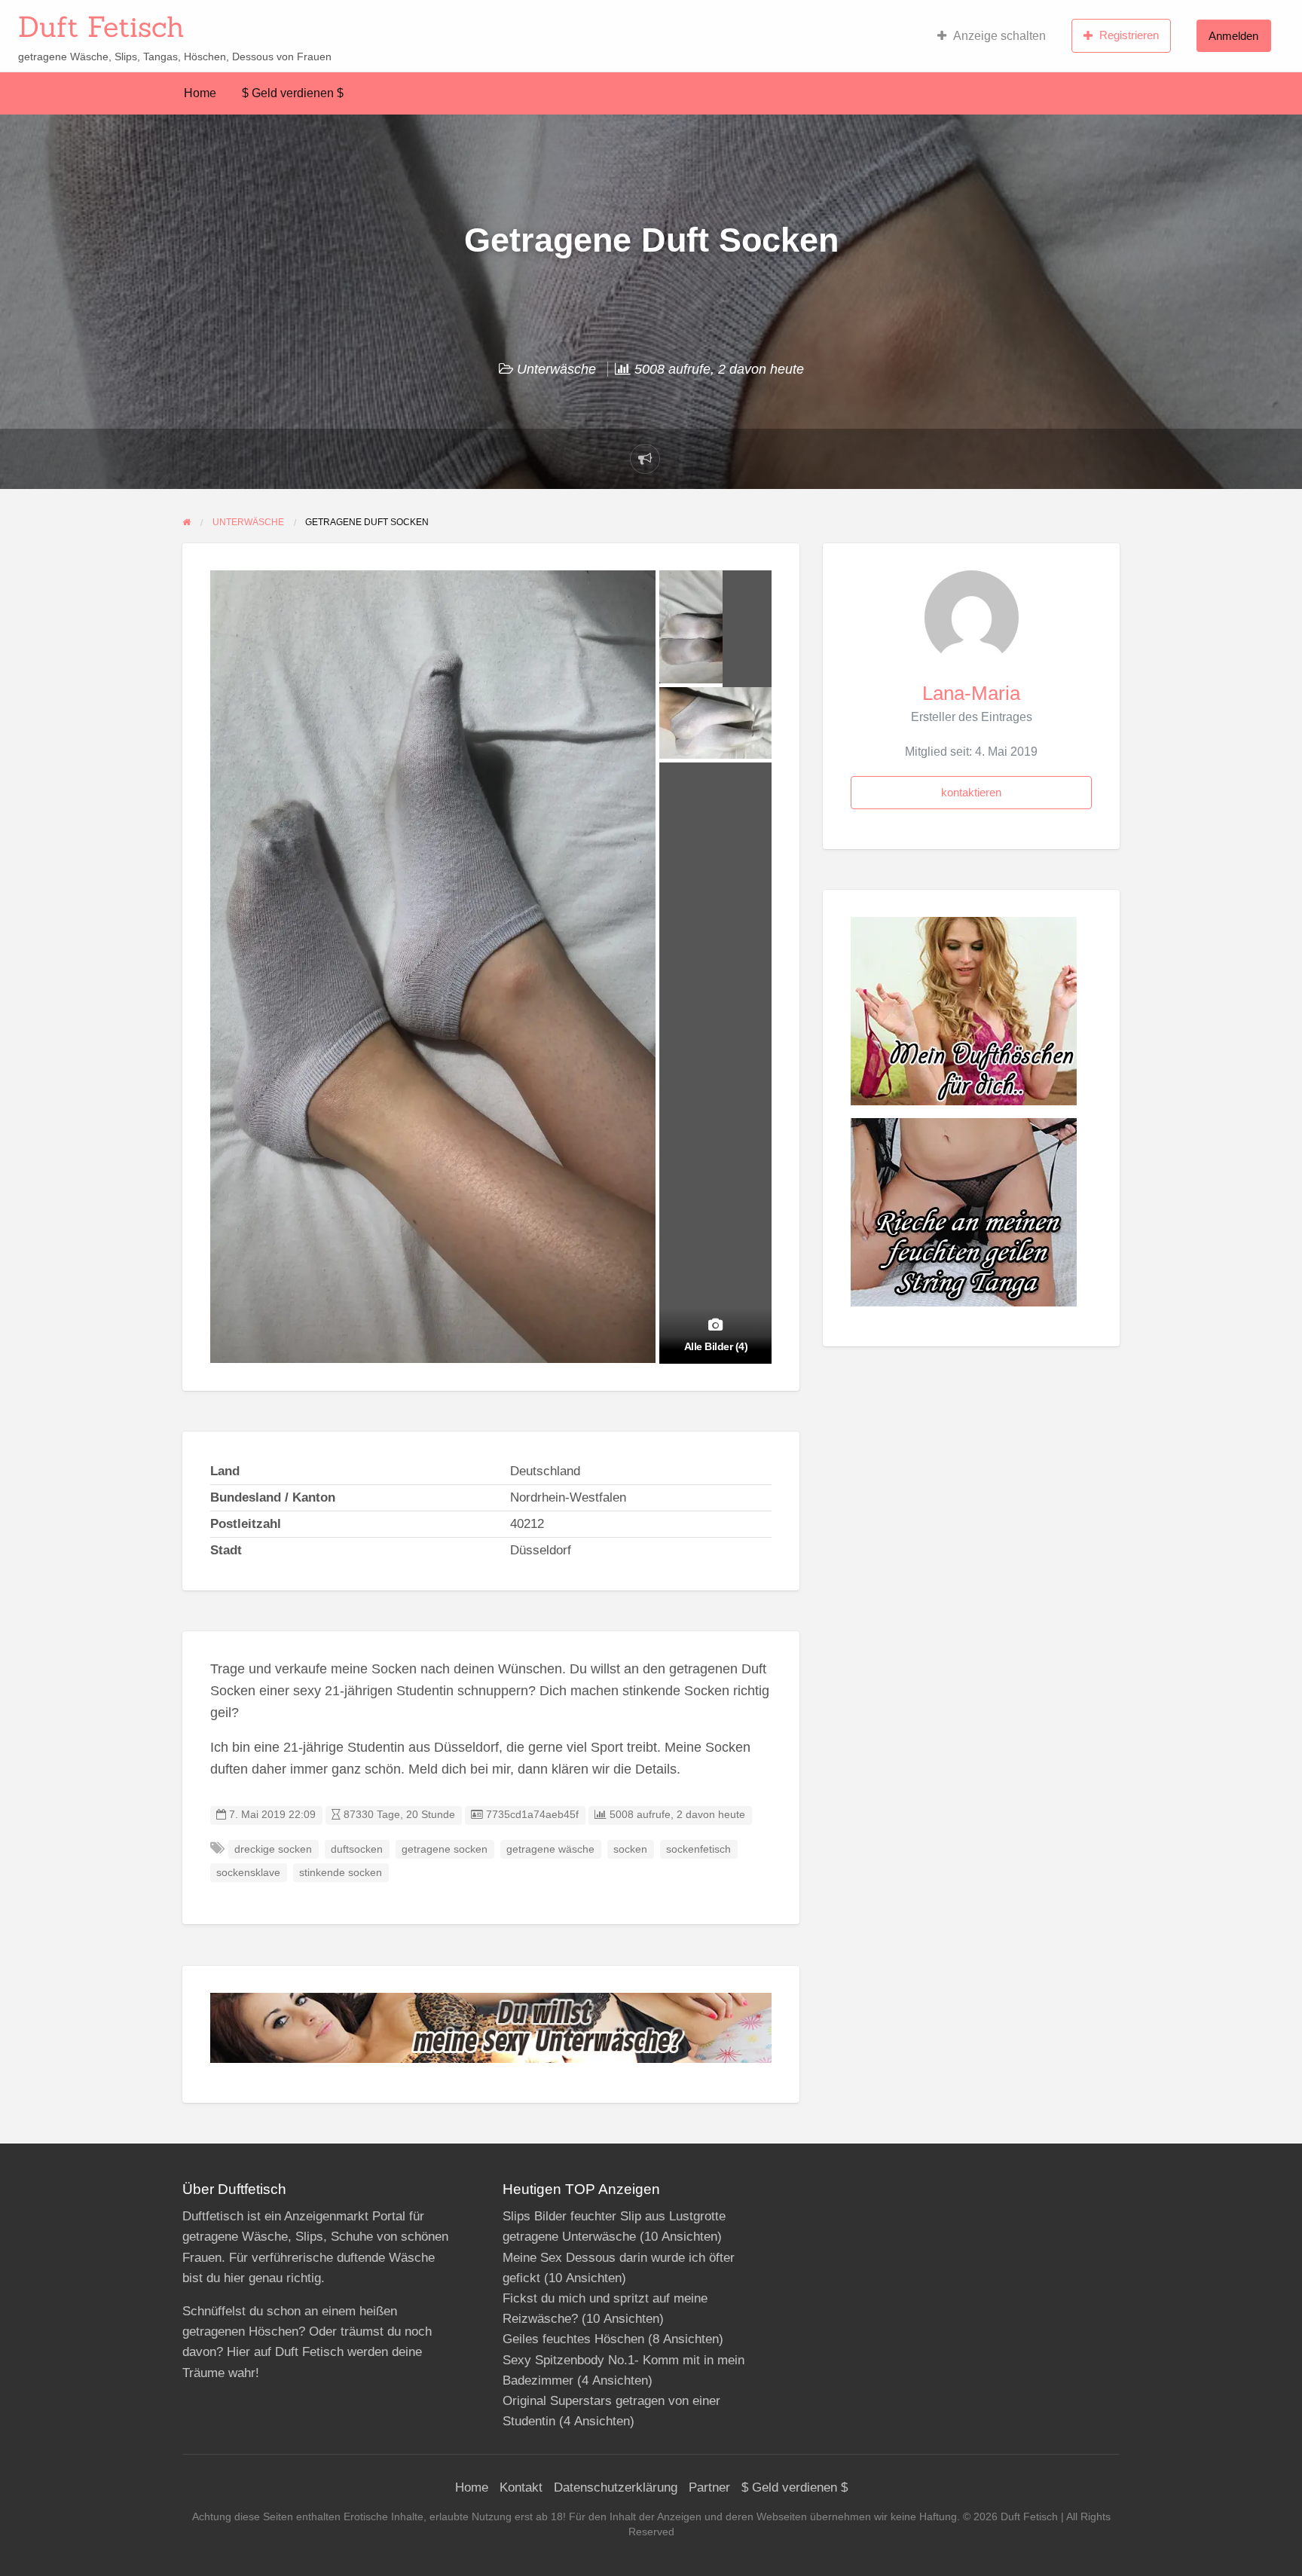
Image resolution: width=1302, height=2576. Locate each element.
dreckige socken (273, 1849)
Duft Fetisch (101, 26)
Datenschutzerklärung (616, 2487)
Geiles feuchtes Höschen (573, 2339)
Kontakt (521, 2487)
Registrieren (1129, 35)
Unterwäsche (556, 369)
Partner (709, 2487)
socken (630, 1849)
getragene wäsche (550, 1849)
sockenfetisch (698, 1849)
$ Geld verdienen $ (293, 93)
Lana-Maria (971, 693)
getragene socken (445, 1849)
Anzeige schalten (999, 36)
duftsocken (357, 1849)
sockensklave (248, 1873)
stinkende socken (341, 1873)
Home (200, 93)
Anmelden (1233, 36)
